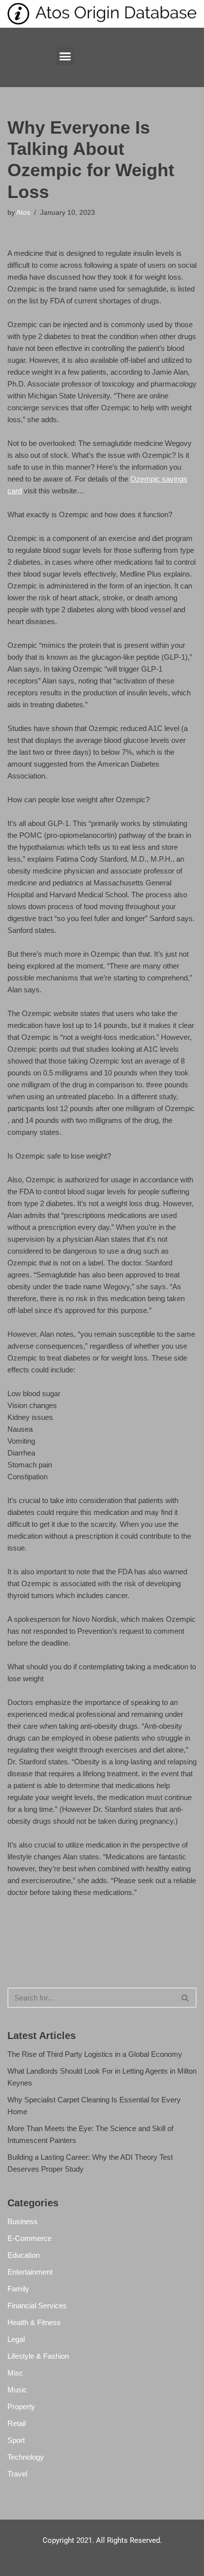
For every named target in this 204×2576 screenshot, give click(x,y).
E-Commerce (29, 2238)
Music (17, 2390)
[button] (65, 56)
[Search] (185, 1998)
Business (23, 2221)
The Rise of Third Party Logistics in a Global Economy (95, 2054)
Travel (17, 2474)
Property (21, 2406)
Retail (17, 2423)
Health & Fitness (34, 2322)
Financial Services (37, 2306)
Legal (16, 2339)
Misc (15, 2373)
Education (24, 2255)
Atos (23, 213)
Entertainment (30, 2272)
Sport (16, 2440)
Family (18, 2289)
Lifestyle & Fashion (38, 2356)
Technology (26, 2457)
